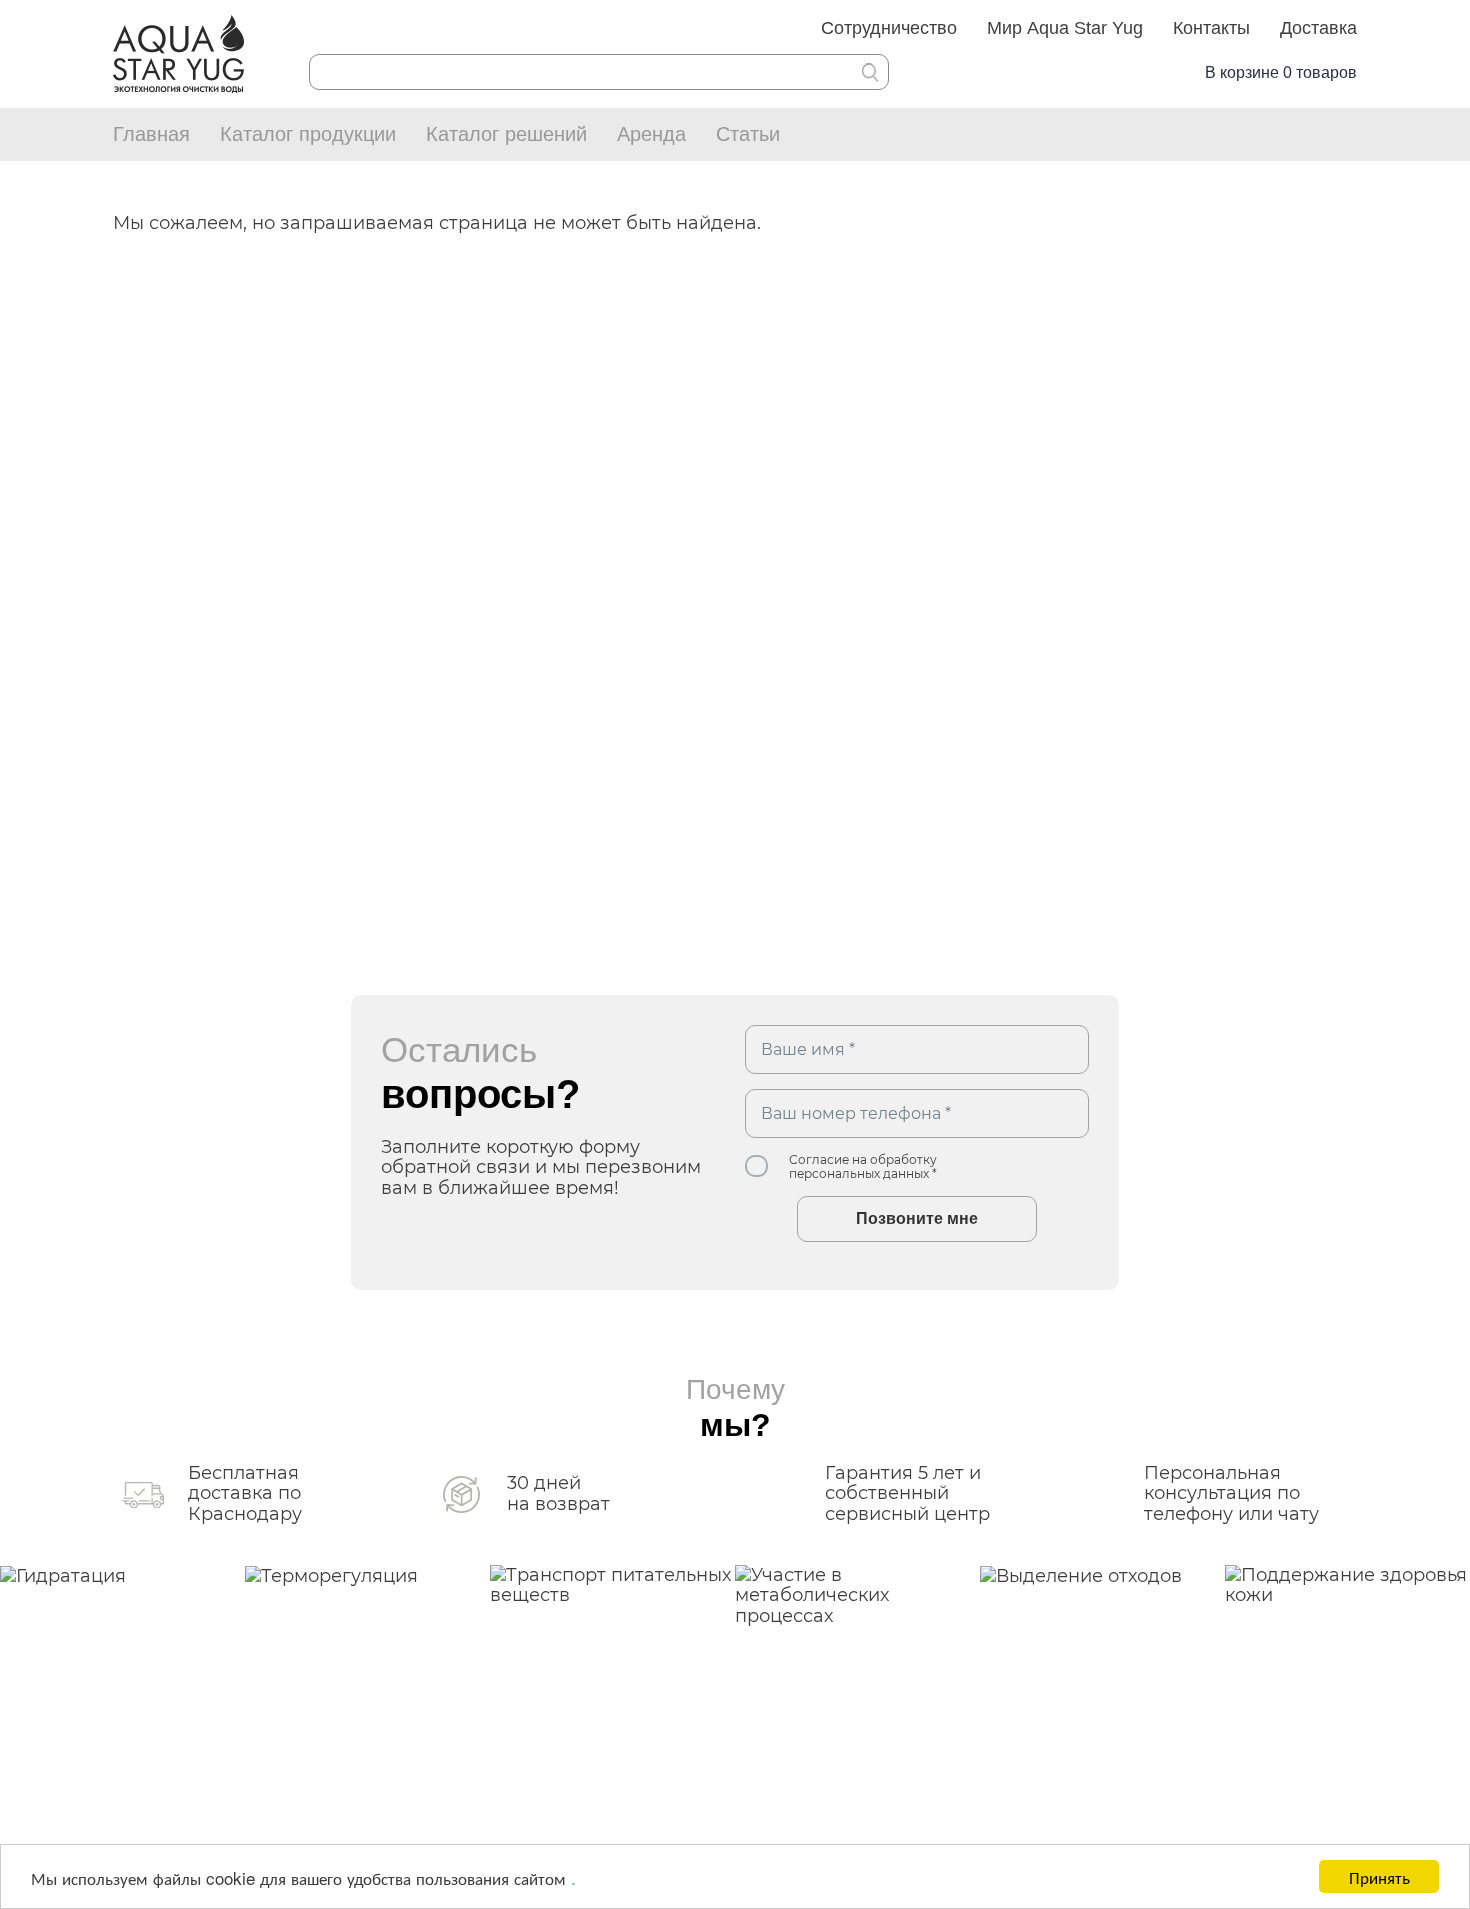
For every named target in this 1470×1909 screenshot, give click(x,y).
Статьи (748, 134)
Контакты (1211, 28)
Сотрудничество (889, 28)
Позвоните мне (917, 1218)
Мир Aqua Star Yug (1065, 28)
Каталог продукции (308, 134)
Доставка (1318, 28)
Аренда (651, 134)
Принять (1379, 1876)
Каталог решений (506, 134)
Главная (151, 134)
